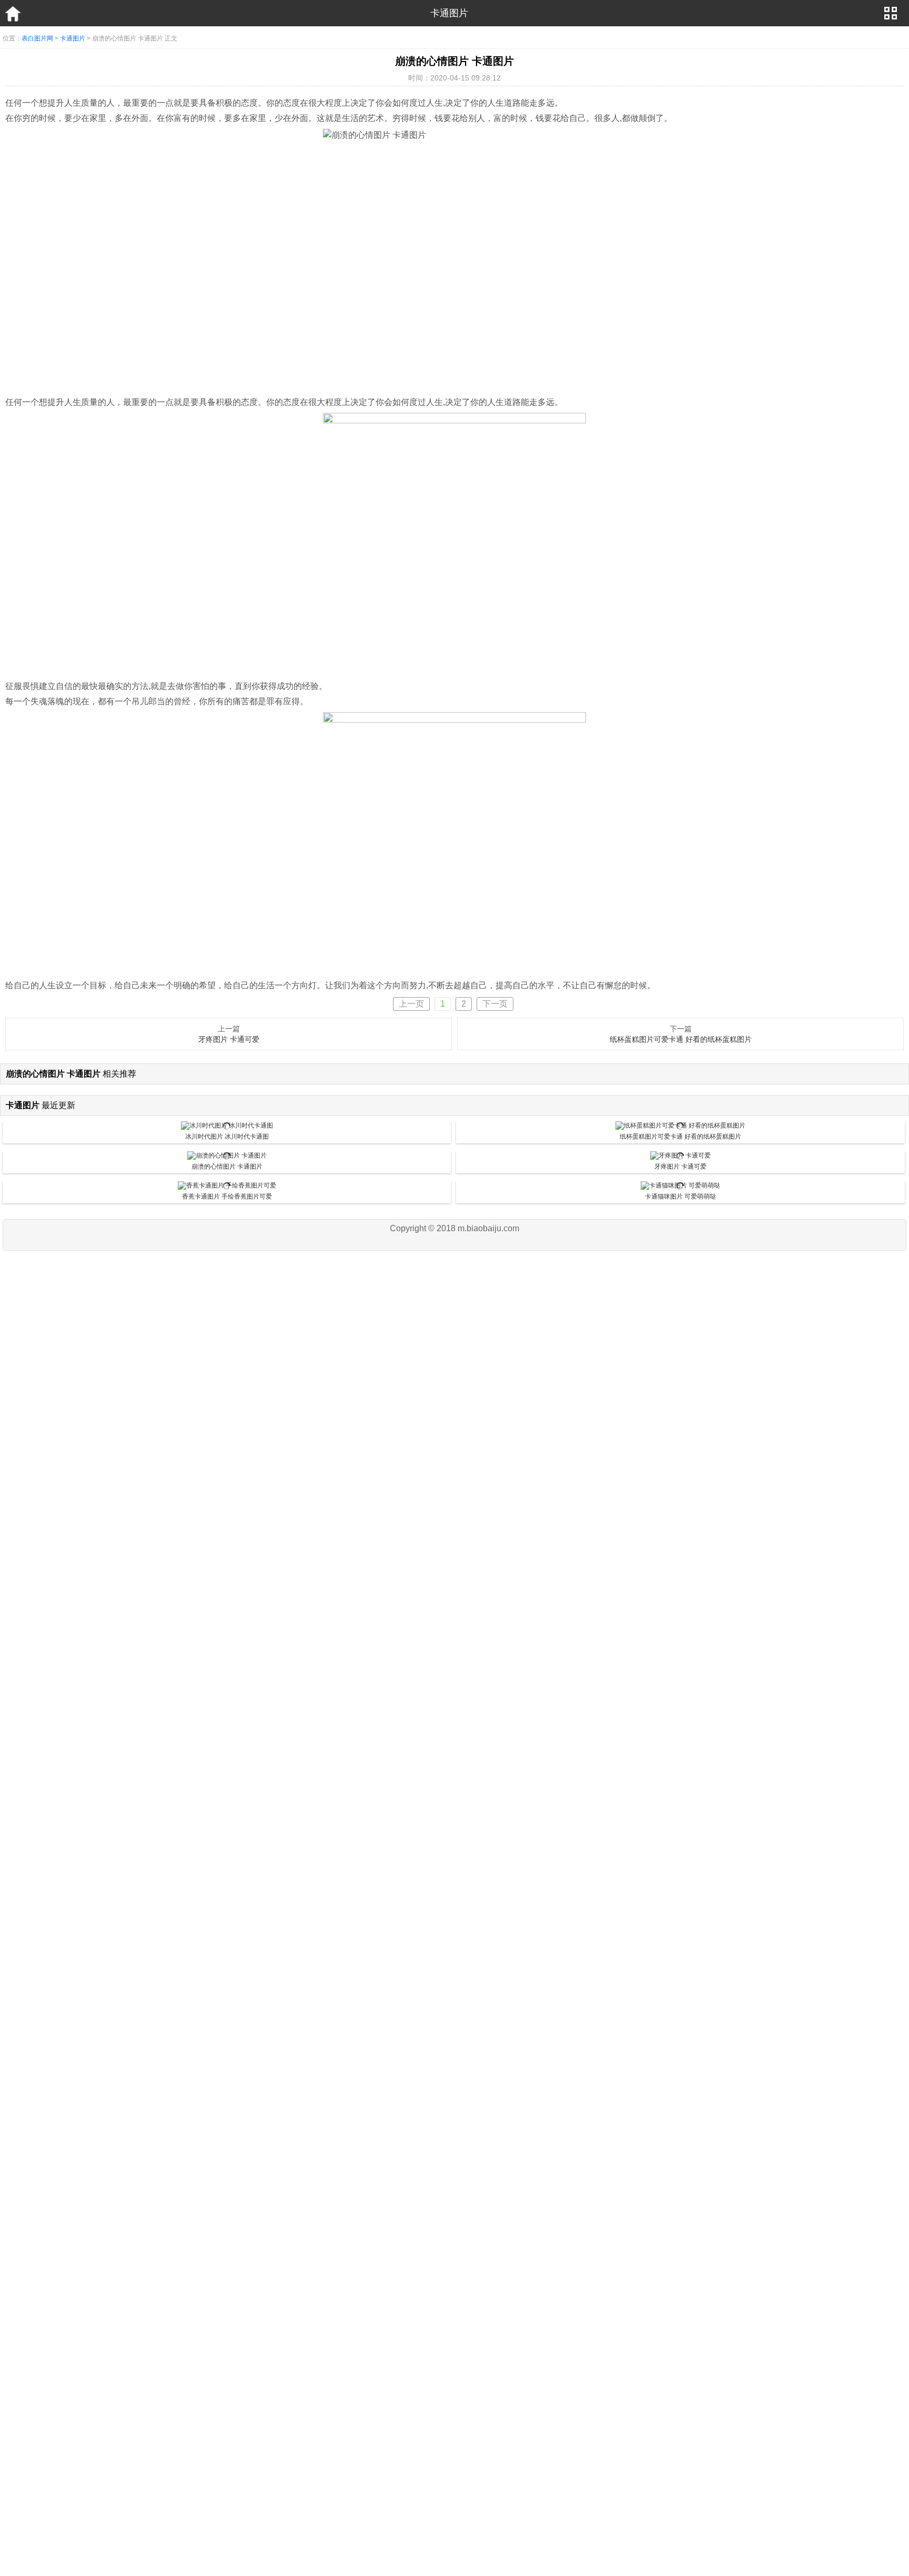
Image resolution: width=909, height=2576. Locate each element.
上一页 (411, 1004)
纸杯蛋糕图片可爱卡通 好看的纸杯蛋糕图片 (681, 1039)
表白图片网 (37, 38)
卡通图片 (73, 38)
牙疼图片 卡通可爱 (229, 1039)
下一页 (495, 1004)
